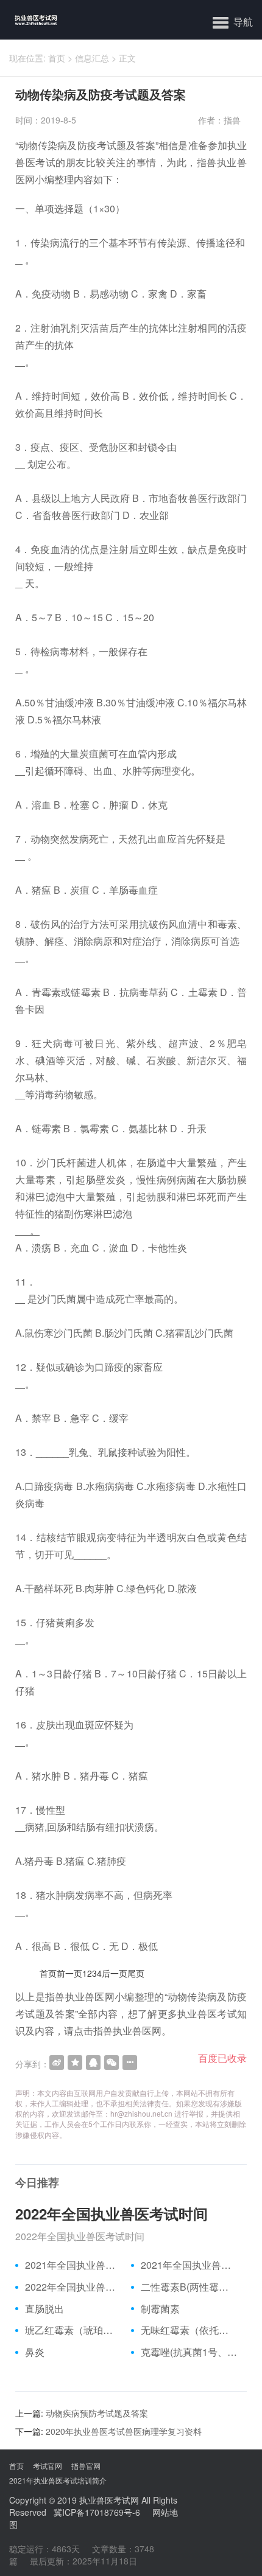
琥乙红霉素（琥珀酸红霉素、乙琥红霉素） (73, 2330)
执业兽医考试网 (109, 2500)
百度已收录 (222, 2058)
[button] (233, 21)
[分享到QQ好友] (93, 2063)
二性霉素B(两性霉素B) (189, 2287)
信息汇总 (92, 58)
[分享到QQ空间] (75, 2063)
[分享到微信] (112, 2063)
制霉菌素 (160, 2309)
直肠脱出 (44, 2309)
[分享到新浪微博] (57, 2063)
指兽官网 (86, 2466)
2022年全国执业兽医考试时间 (112, 2213)
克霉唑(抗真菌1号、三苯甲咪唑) (189, 2352)
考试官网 (48, 2466)
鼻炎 (35, 2352)
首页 (57, 58)
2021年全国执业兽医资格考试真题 (189, 2265)
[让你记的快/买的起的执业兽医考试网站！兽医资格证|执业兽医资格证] (29, 20)
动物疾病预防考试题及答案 (97, 2413)
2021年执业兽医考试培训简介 (58, 2480)
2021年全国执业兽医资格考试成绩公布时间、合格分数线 (73, 2265)
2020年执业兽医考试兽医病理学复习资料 (124, 2431)
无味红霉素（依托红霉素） (189, 2330)
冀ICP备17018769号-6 (97, 2512)
